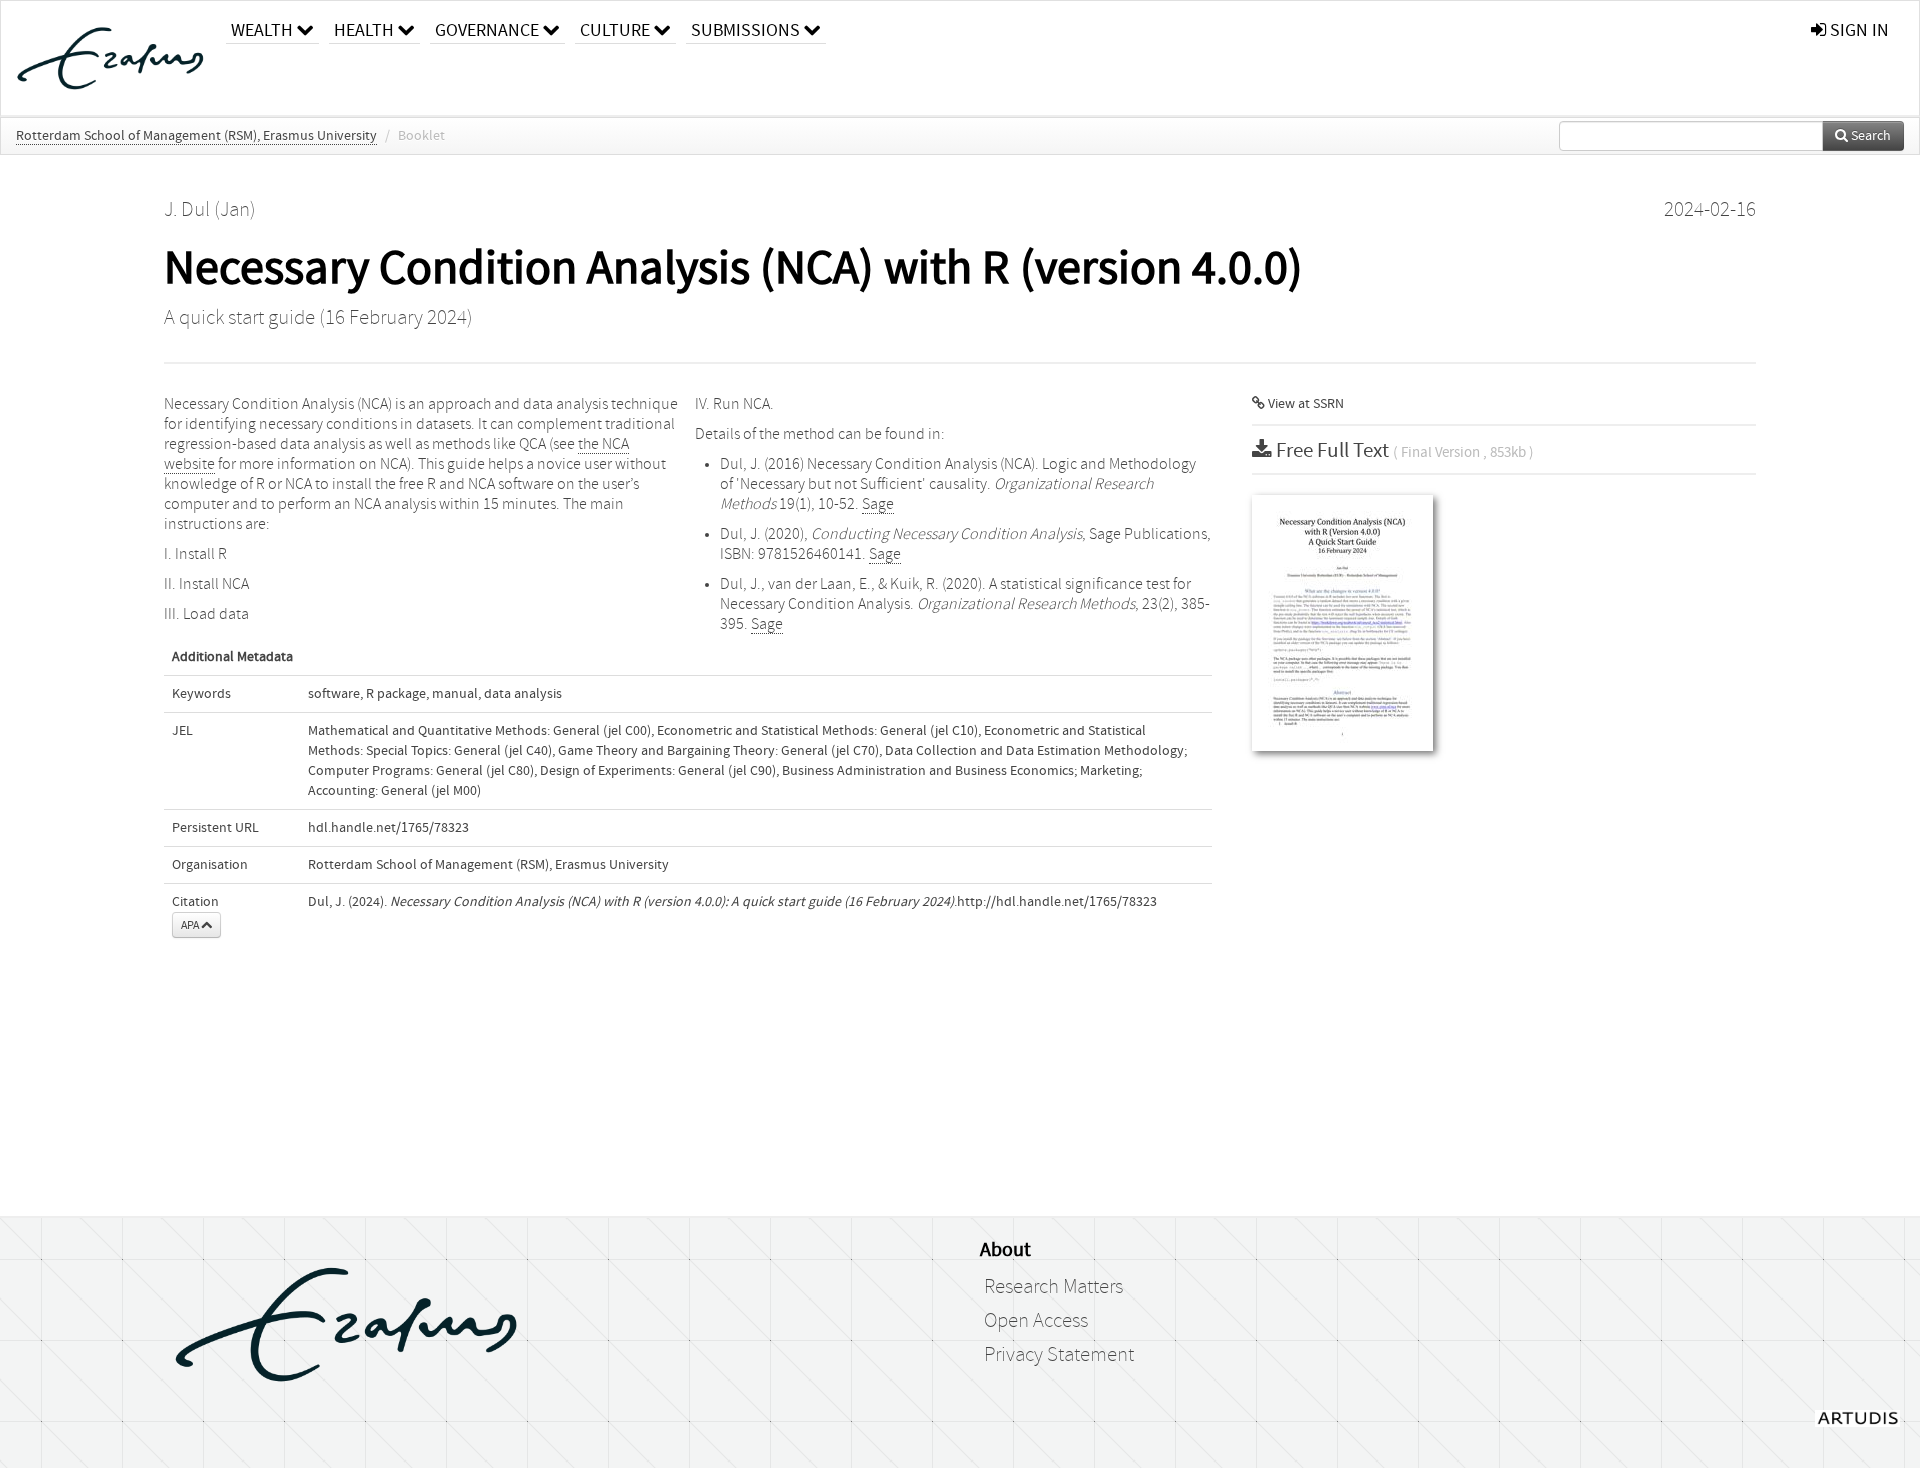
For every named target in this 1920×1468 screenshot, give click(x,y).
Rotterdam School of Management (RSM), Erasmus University (196, 136)
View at (1304, 404)
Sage (878, 504)
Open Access (1036, 1321)
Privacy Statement (1059, 1355)
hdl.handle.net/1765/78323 (388, 828)
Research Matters (1053, 1287)
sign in (1857, 30)
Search (1869, 136)
